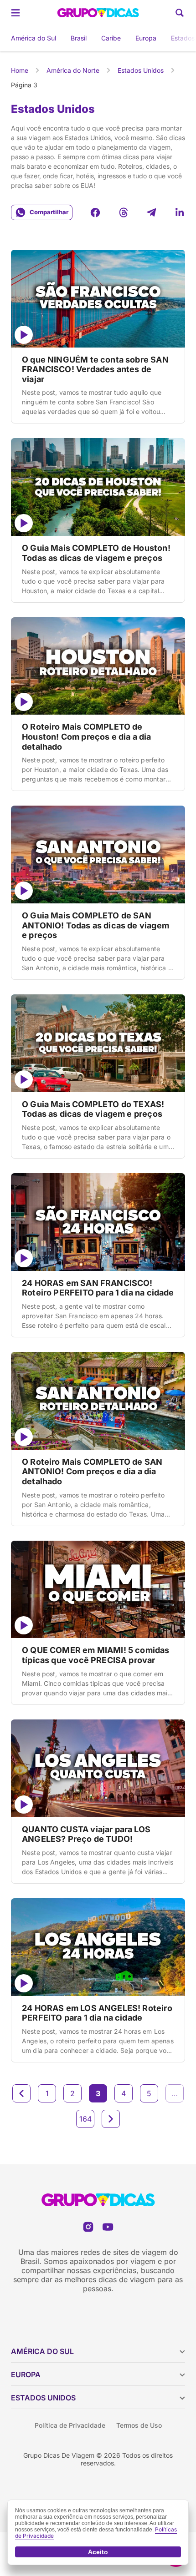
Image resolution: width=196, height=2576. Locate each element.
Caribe (111, 38)
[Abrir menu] (15, 13)
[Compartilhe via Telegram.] (151, 212)
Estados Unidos (141, 70)
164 (85, 2119)
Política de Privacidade (70, 2425)
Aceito (98, 2552)
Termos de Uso (139, 2425)
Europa (146, 38)
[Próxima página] (111, 2119)
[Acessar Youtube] (108, 2227)
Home (20, 70)
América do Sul (34, 38)
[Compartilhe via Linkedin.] (180, 212)
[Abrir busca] (180, 13)
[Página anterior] (21, 2093)
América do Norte (73, 70)
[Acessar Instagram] (88, 2227)
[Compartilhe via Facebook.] (95, 212)
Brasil (79, 38)
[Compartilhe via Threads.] (124, 212)
